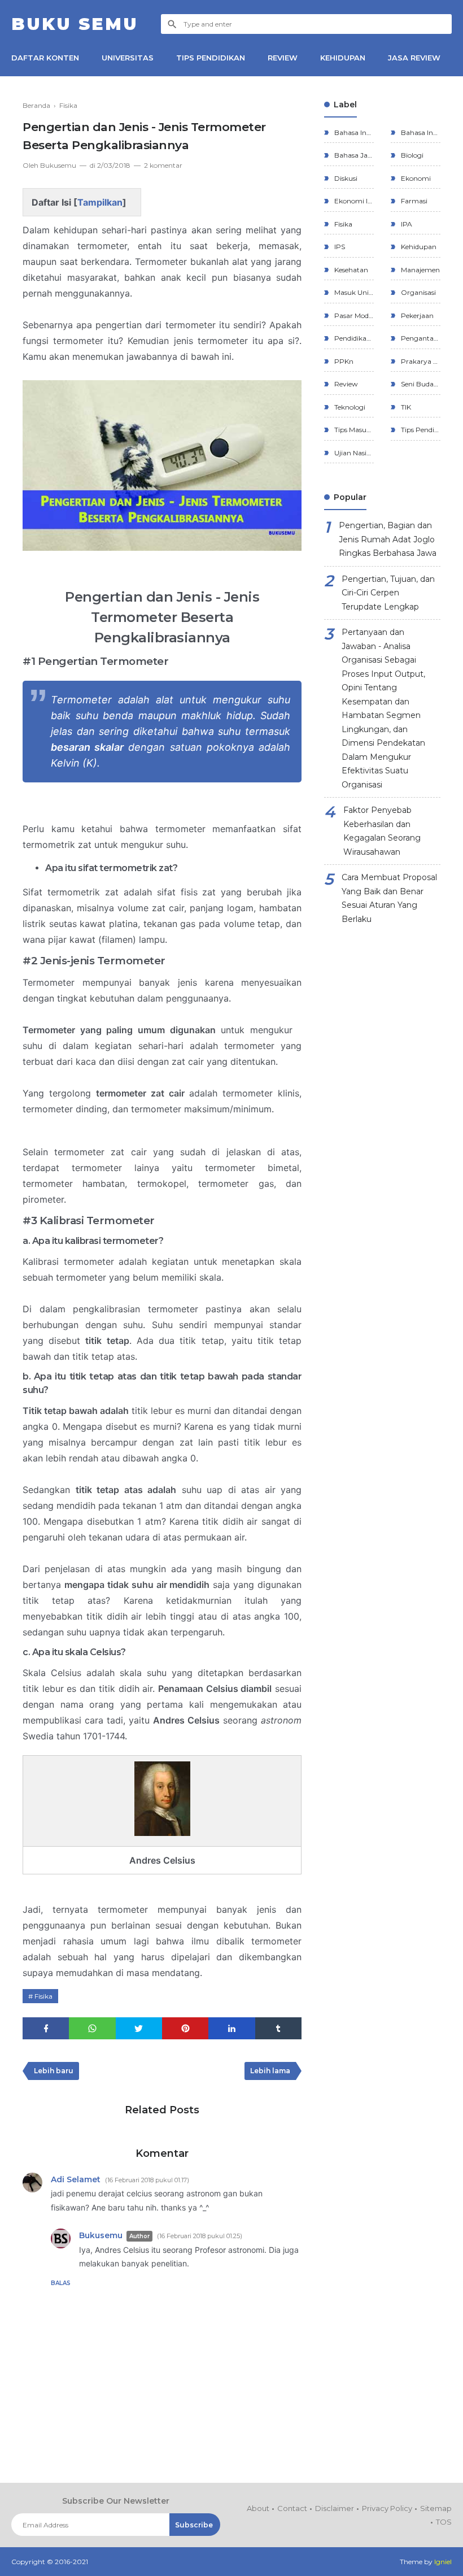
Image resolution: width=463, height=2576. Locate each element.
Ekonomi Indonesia (353, 201)
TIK (405, 407)
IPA (406, 224)
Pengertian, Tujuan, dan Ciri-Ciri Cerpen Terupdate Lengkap (388, 593)
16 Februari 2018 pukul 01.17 (147, 2180)
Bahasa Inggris (420, 132)
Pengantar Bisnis (420, 338)
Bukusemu (101, 2235)
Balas (61, 2283)
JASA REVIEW (414, 58)
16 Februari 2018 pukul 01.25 (200, 2236)
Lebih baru (54, 2071)
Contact (292, 2508)
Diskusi (345, 178)
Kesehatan (350, 270)
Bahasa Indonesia (353, 132)
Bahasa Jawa (353, 155)
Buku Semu (75, 24)
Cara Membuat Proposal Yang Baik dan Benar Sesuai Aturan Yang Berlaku (389, 898)
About (258, 2508)
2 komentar (163, 165)
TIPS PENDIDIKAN (211, 58)
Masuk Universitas (353, 292)
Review (345, 384)
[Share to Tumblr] (278, 2028)
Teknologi (349, 407)
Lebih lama (270, 2071)
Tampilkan (100, 202)
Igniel (443, 2562)
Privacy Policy (387, 2508)
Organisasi (418, 292)
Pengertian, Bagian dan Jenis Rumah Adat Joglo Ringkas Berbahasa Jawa (388, 539)
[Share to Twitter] (139, 2028)
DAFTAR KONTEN (45, 58)
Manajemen (420, 270)
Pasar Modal (353, 316)
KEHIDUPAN (343, 58)
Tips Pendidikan (420, 430)
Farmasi (413, 201)
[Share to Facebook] (46, 2028)
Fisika (43, 1996)
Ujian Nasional (353, 453)
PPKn (343, 361)
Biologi (411, 155)
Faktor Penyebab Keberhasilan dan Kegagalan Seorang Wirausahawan (382, 831)
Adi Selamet (76, 2179)
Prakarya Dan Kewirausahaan (420, 361)
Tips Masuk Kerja (353, 430)
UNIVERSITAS (128, 58)
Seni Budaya (420, 384)
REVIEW (283, 58)
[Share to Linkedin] (231, 2028)
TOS (444, 2522)
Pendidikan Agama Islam (353, 338)
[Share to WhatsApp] (92, 2028)
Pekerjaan (416, 316)
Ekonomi (415, 178)
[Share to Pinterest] (185, 2028)
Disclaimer (335, 2508)
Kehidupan (418, 247)
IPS (339, 247)
